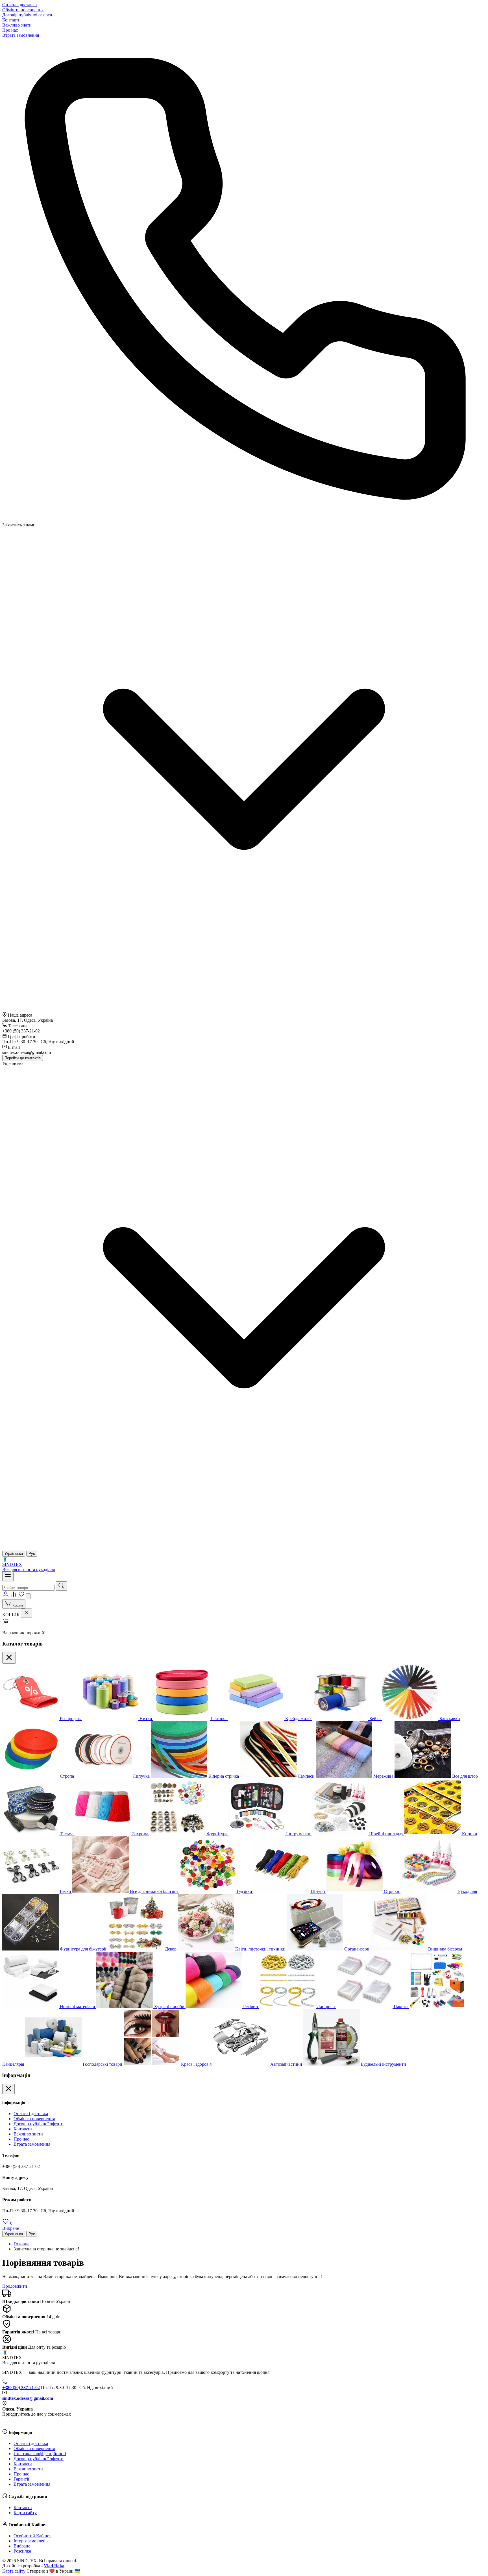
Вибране (22, 2546)
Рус (32, 2234)
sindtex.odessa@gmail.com (28, 2398)
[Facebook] (17, 2420)
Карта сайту (25, 2513)
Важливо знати (17, 25)
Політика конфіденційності (40, 2454)
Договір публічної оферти (27, 15)
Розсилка (22, 2551)
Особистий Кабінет (32, 2536)
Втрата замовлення (21, 35)
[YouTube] (12, 2420)
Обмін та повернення (23, 10)
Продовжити (15, 2286)
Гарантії (21, 2479)
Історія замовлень (30, 2541)
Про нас (10, 30)
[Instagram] (5, 2420)
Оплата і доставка (19, 5)
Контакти (11, 20)
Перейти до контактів (23, 1058)
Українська (14, 2234)
